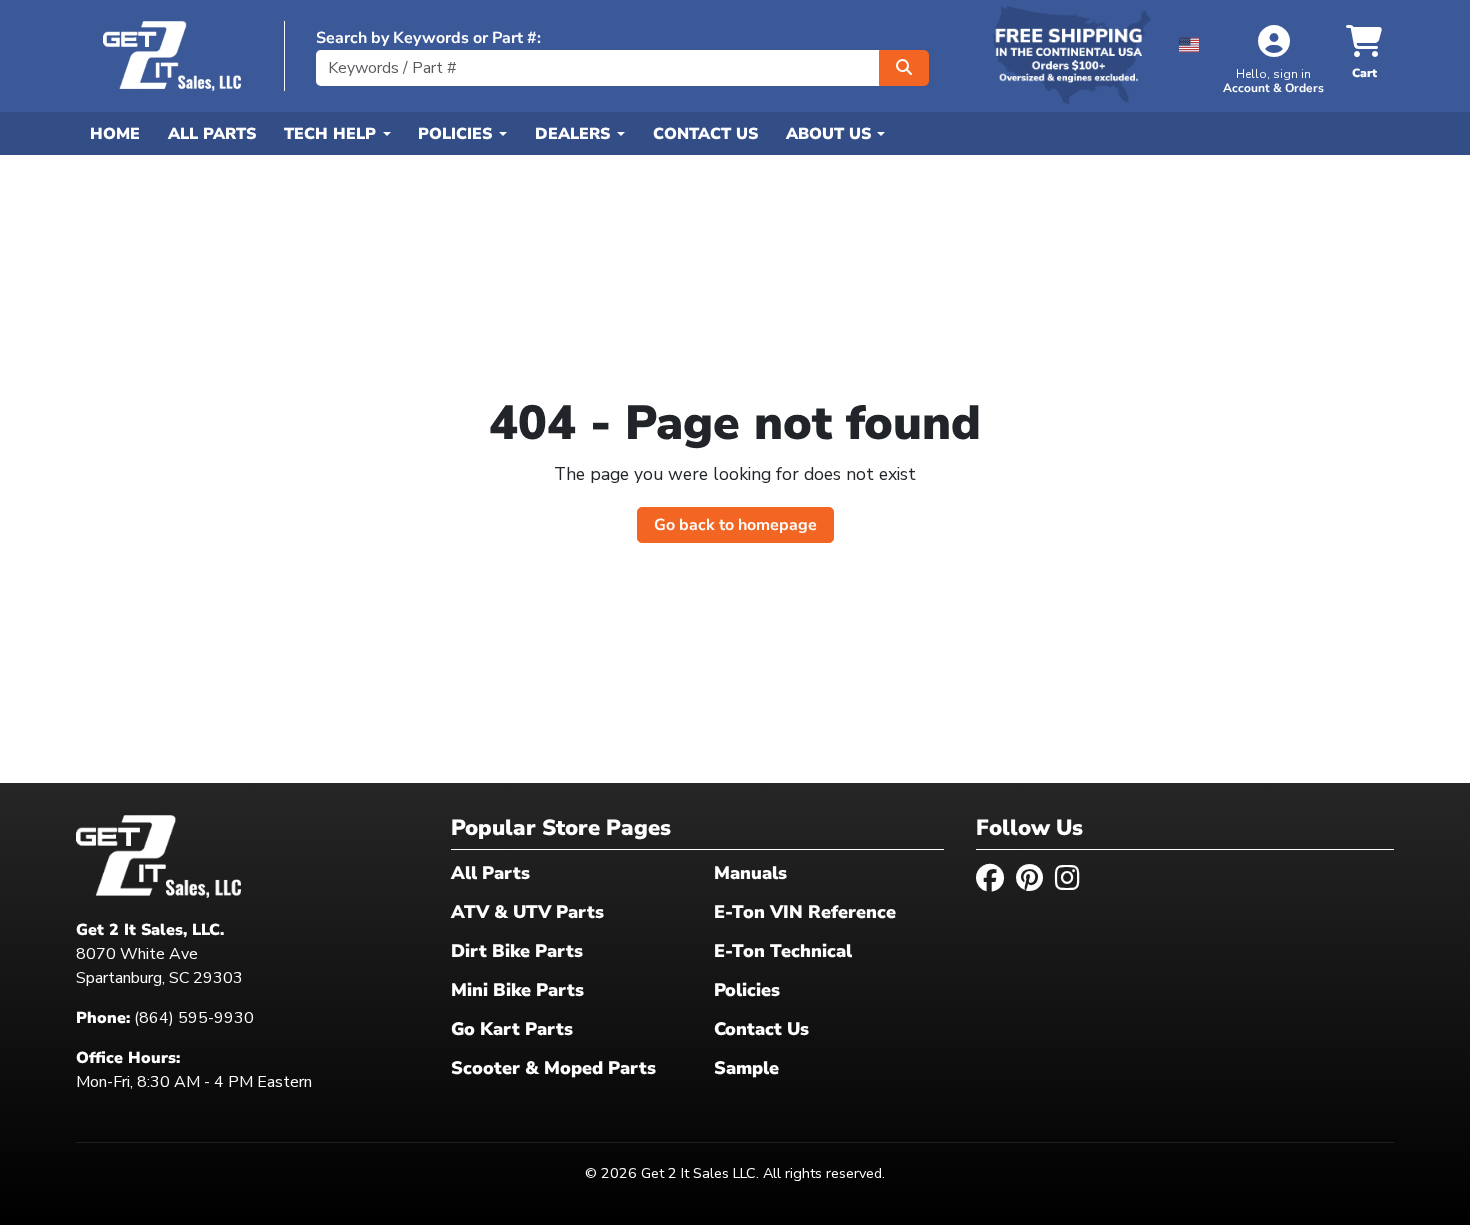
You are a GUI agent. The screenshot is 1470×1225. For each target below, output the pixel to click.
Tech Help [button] (332, 134)
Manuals (750, 873)
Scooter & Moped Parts (553, 1068)
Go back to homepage (735, 525)
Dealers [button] (575, 134)
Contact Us (705, 134)
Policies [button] (457, 134)
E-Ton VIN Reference (805, 912)
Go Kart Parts (512, 1029)
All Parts (212, 134)
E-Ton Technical (783, 951)
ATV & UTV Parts (527, 912)
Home (115, 134)
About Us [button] (831, 134)
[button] (1189, 41)
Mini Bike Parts (517, 990)
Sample (746, 1068)
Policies (747, 990)
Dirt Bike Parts (517, 951)
